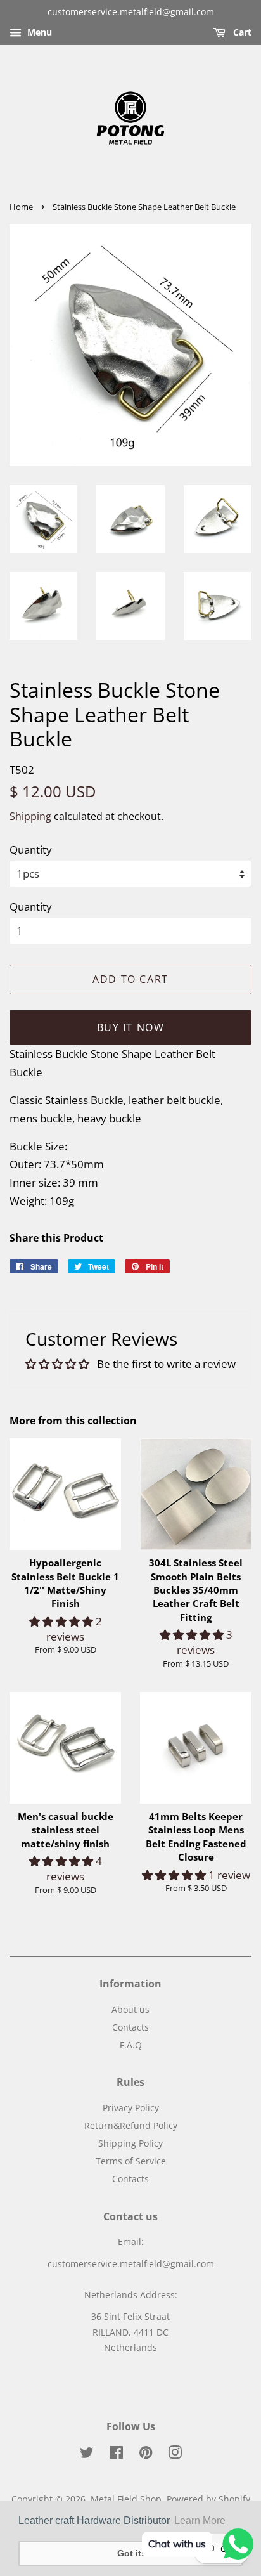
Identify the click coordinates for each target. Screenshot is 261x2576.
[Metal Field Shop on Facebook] (116, 2455)
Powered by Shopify (208, 2499)
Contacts (130, 2027)
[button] (62, 1621)
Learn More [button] (200, 2521)
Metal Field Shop (126, 2499)
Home (21, 207)
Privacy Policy (131, 2108)
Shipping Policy (130, 2143)
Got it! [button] (131, 2553)
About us (130, 2009)
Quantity (31, 849)
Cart (241, 32)
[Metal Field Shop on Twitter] (87, 2455)
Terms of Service (131, 2161)
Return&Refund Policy (131, 2125)
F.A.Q (131, 2045)
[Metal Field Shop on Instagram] (175, 2455)
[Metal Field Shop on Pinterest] (146, 2455)
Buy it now (131, 1027)
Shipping (30, 816)
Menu (38, 32)
